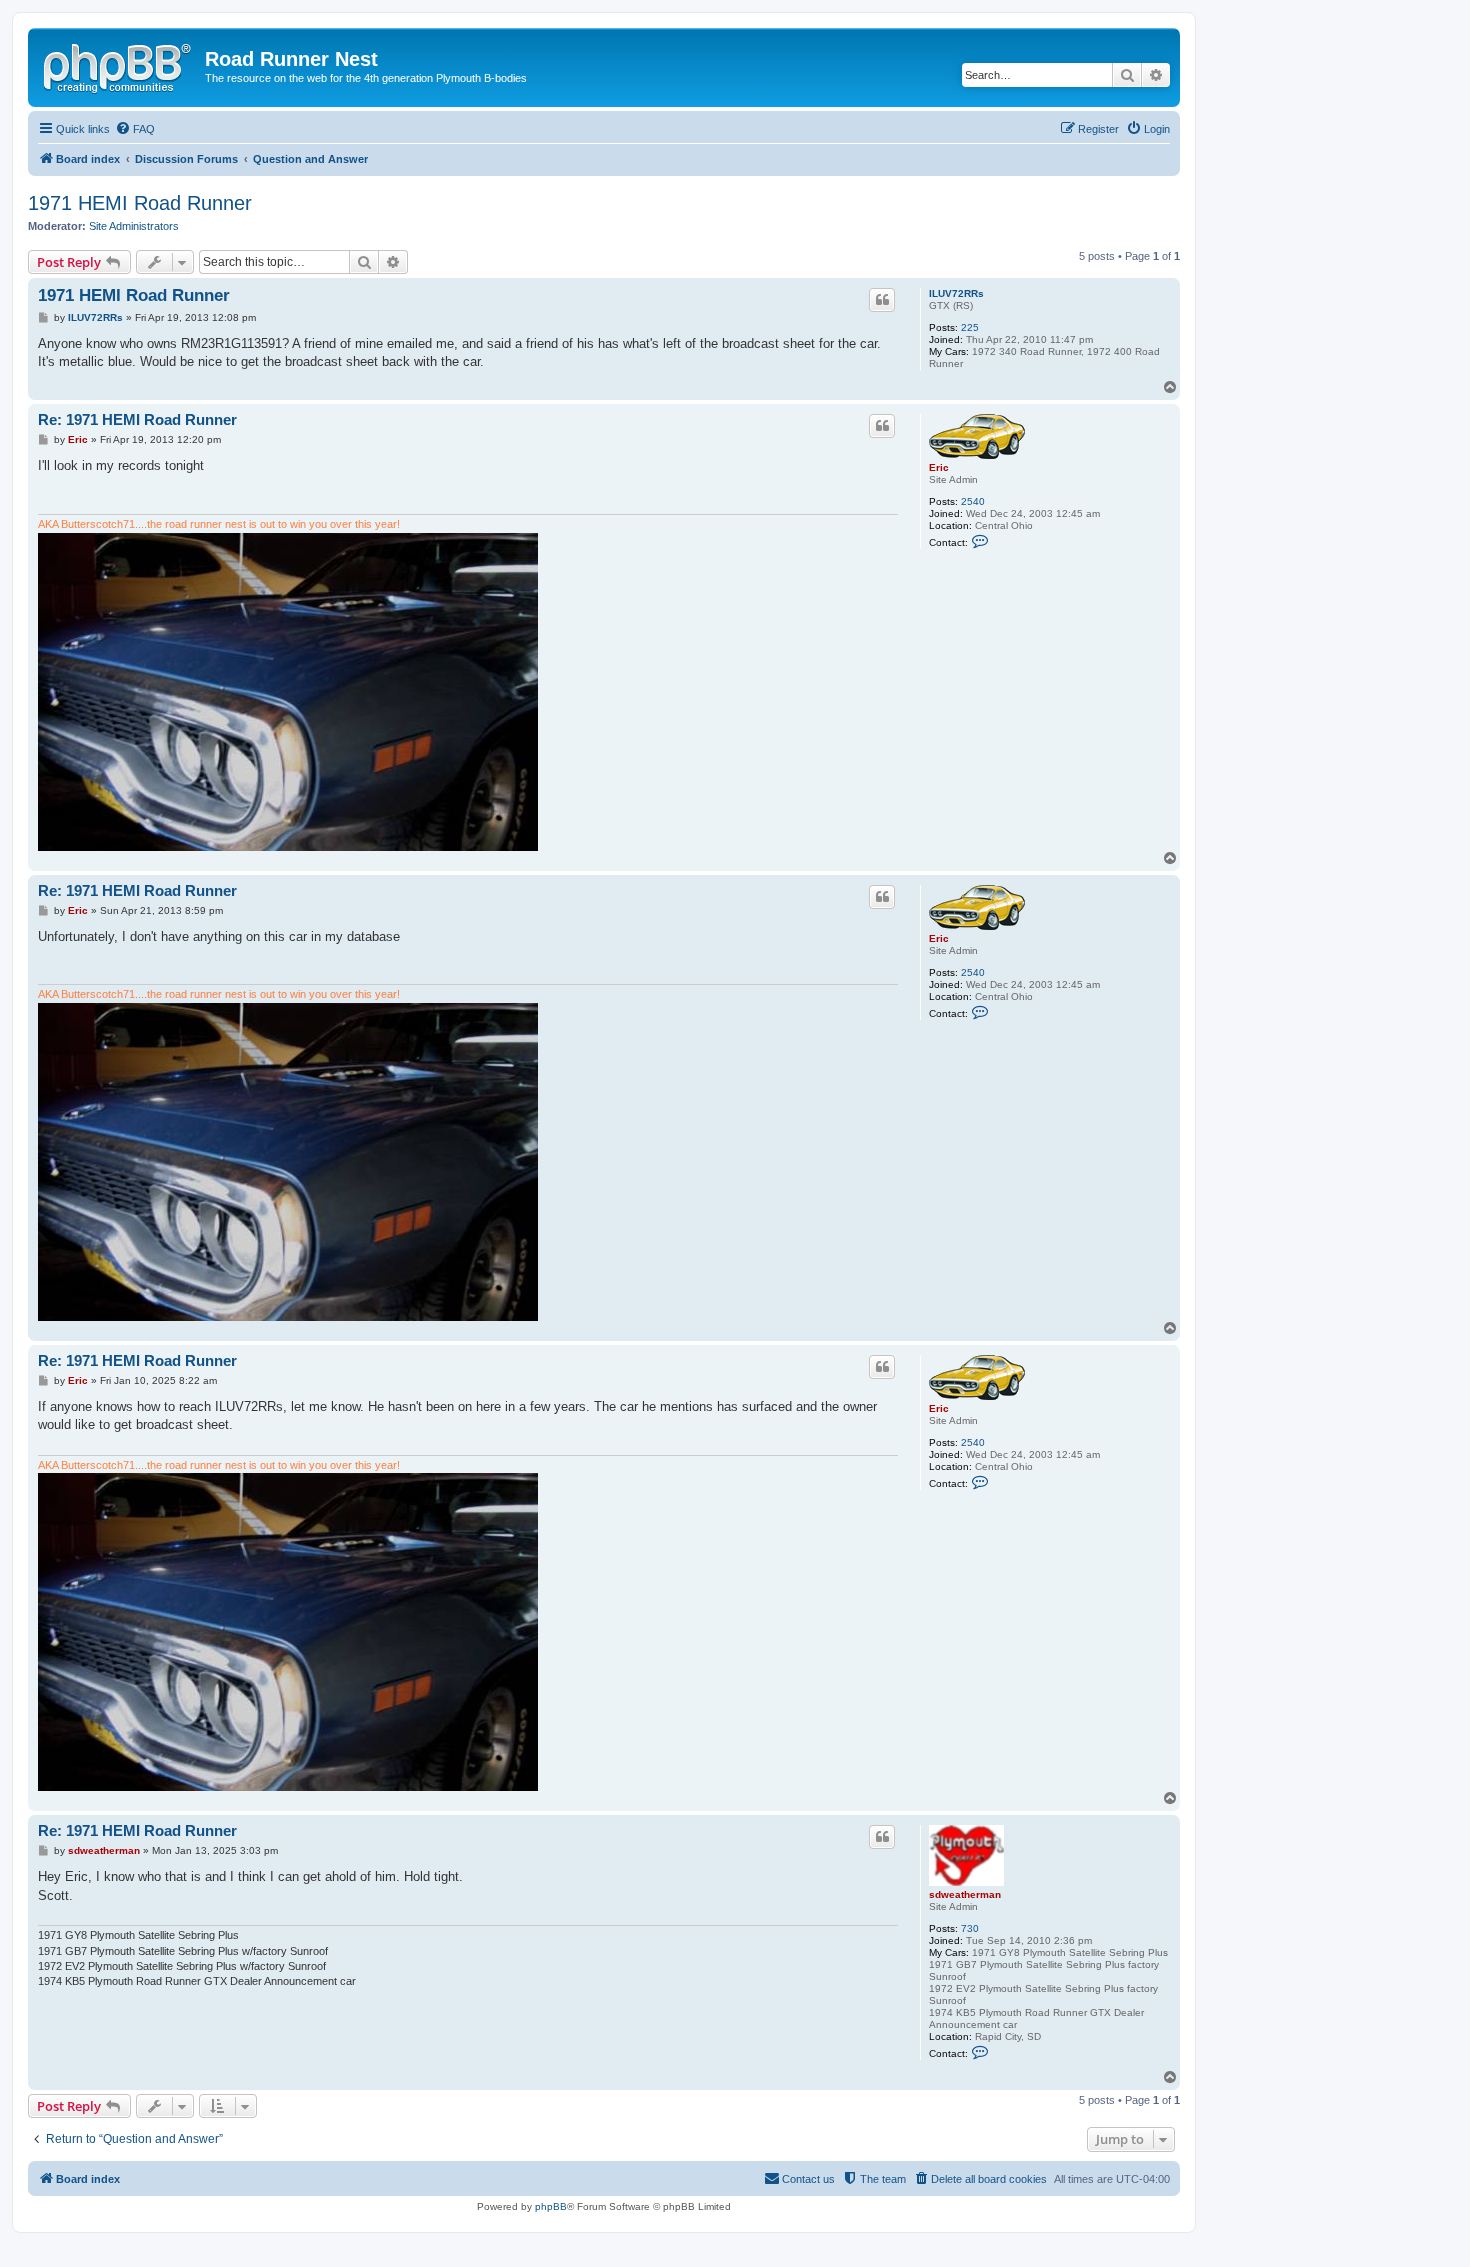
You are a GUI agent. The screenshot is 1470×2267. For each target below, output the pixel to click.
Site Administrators (134, 226)
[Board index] (119, 65)
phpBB (551, 2206)
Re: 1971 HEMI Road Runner (137, 419)
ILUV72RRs (956, 293)
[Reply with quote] (882, 300)
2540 (973, 501)
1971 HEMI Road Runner (140, 203)
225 (970, 327)
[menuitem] (135, 129)
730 (970, 1928)
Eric (939, 467)
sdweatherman (965, 1894)
